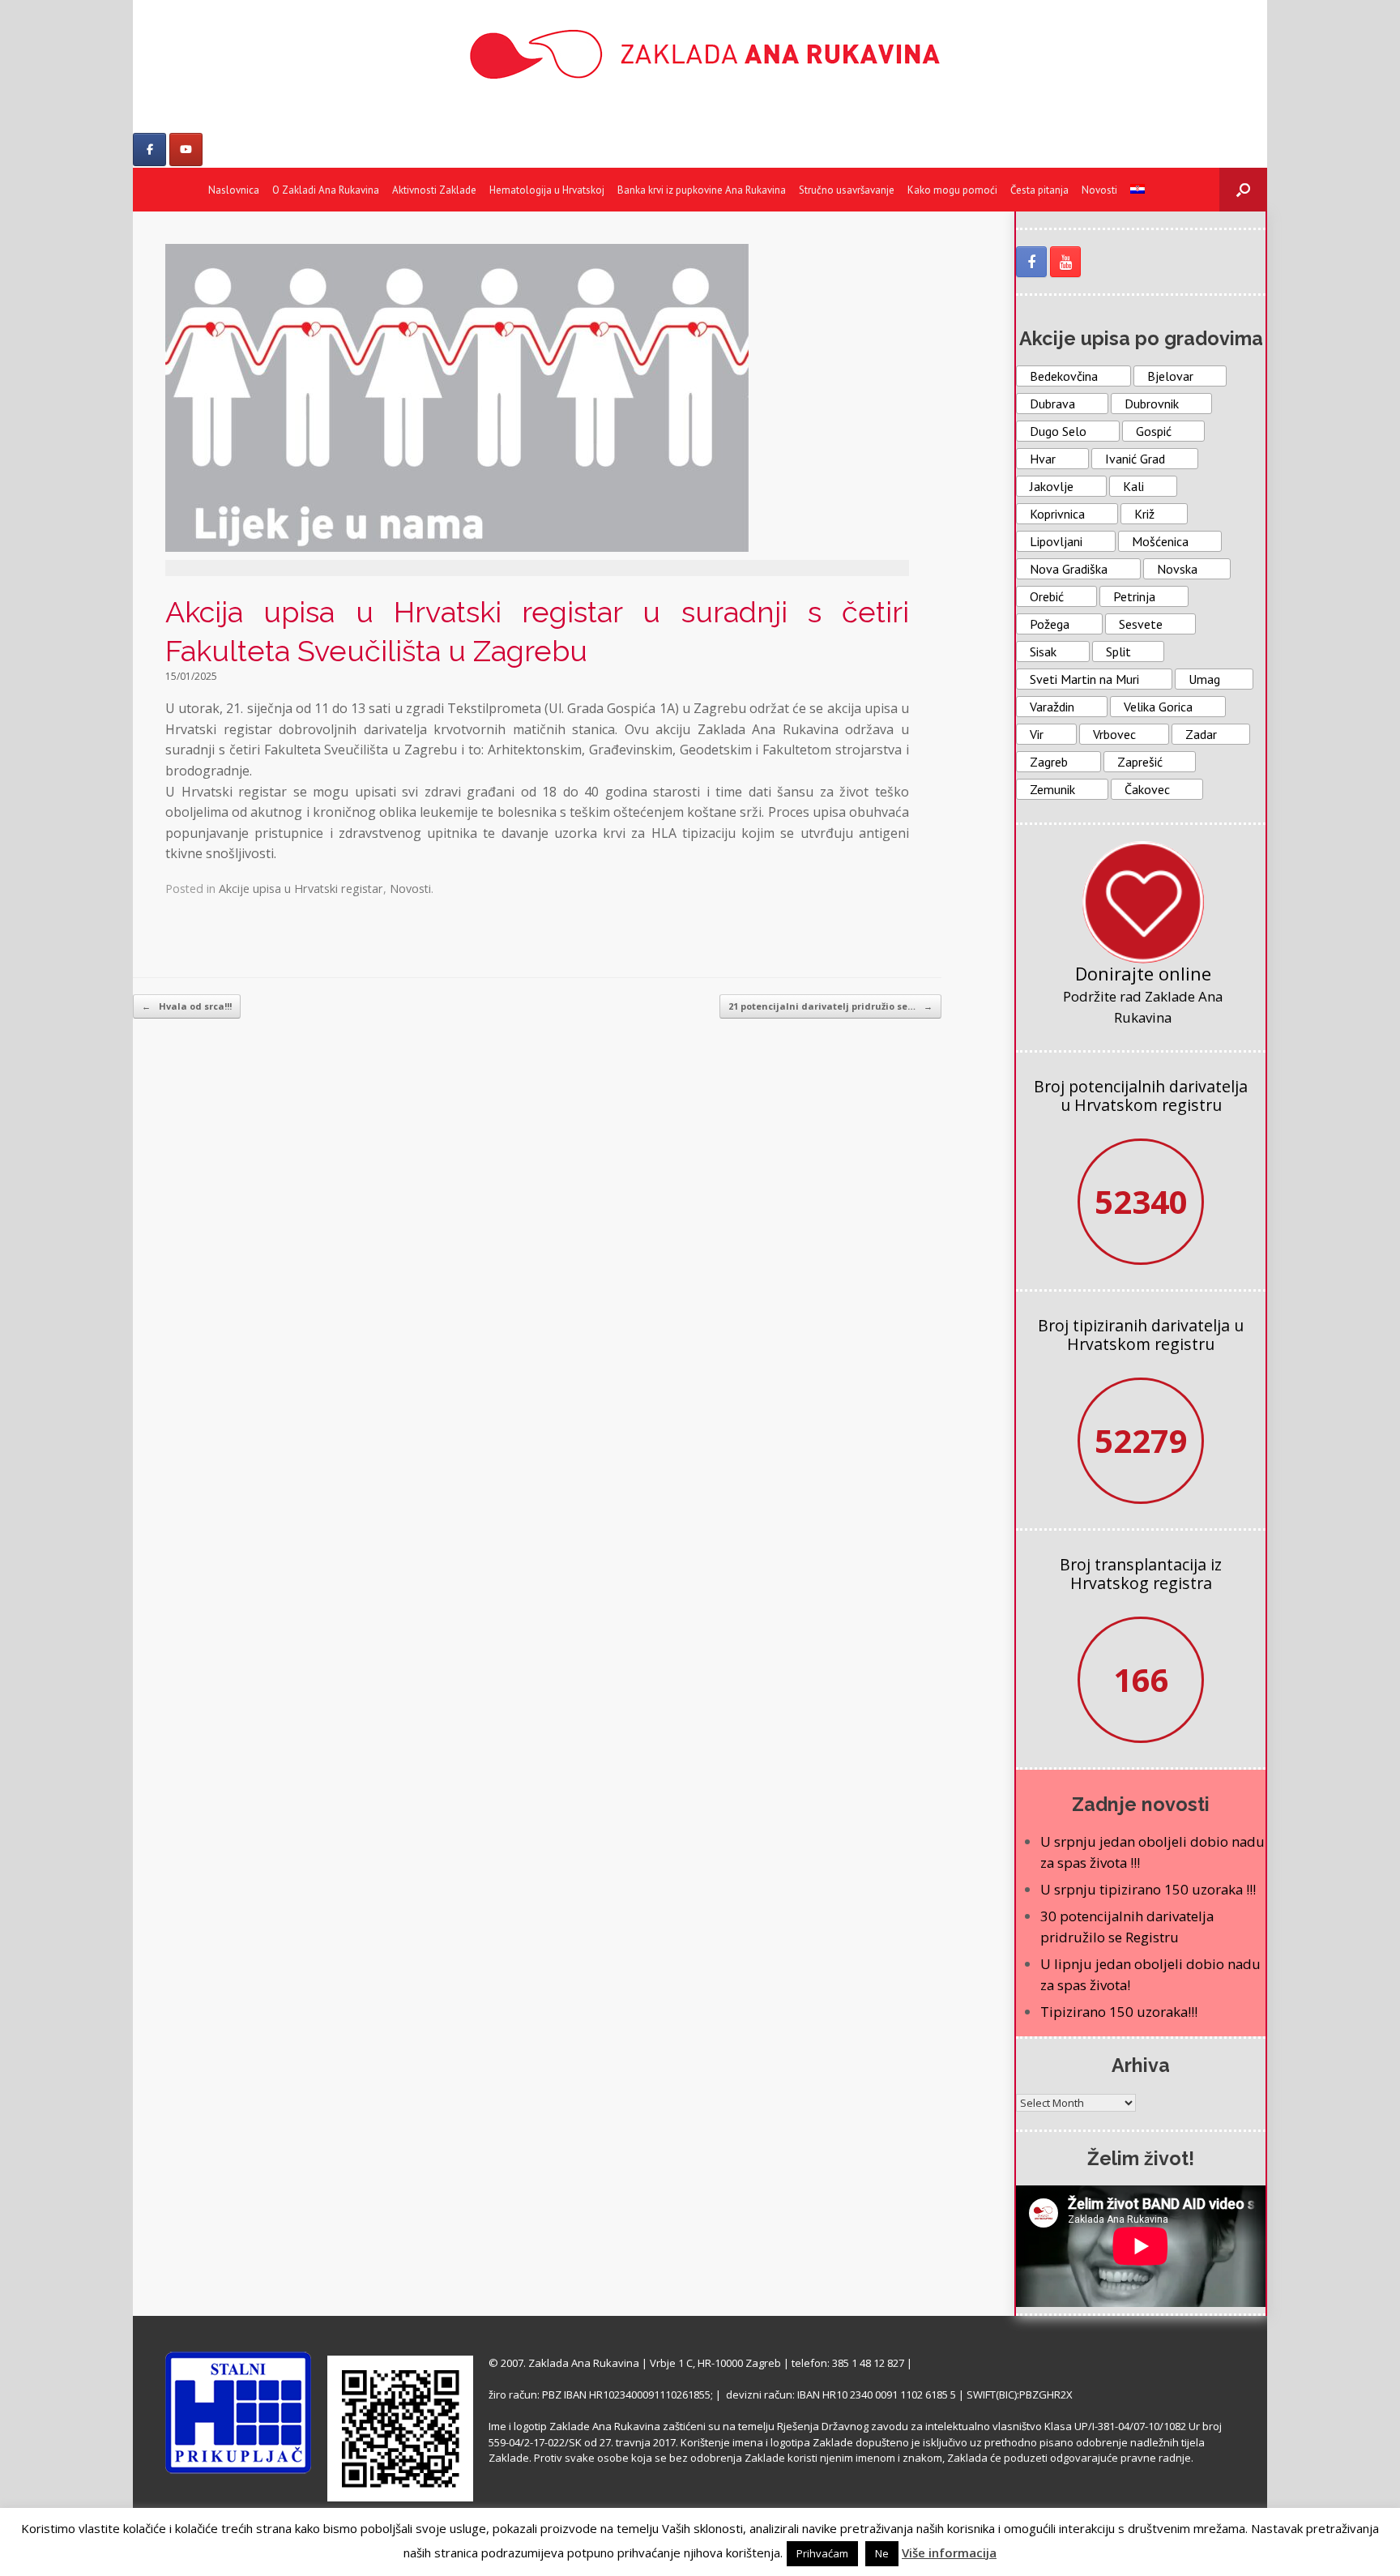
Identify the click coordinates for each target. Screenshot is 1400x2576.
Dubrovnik (1152, 404)
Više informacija (949, 2553)
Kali (1133, 486)
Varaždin (1052, 707)
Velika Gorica (1158, 707)
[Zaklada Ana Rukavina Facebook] (1031, 262)
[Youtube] (186, 150)
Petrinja (1134, 596)
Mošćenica (1160, 541)
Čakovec (1147, 789)
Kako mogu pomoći (952, 190)
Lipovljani (1056, 541)
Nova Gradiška (1069, 569)
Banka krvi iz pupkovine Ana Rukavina (702, 190)
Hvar (1043, 459)
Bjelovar (1170, 376)
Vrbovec (1114, 734)
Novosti (1099, 190)
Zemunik (1052, 789)
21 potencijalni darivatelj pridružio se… (830, 1006)
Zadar (1201, 734)
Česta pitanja (1039, 190)
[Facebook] (149, 150)
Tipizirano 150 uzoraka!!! (1119, 2012)
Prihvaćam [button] (822, 2553)
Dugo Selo (1058, 431)
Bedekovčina (1064, 376)
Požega (1050, 624)
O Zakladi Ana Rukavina (326, 190)
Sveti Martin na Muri (1084, 679)
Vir (1037, 734)
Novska (1177, 569)
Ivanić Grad (1135, 459)
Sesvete (1141, 624)
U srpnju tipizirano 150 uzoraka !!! (1148, 1889)
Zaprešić (1140, 762)
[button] (1243, 190)
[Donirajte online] (1143, 902)
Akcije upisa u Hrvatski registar (301, 889)
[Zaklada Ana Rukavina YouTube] (1065, 262)
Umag (1204, 679)
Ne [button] (882, 2553)
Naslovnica (234, 190)
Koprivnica (1057, 514)
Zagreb (1049, 762)
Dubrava (1052, 404)
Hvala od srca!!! (187, 1006)
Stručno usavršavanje (847, 190)
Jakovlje (1052, 486)
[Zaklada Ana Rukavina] (700, 54)
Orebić (1047, 596)
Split (1118, 651)
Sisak (1043, 651)
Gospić (1154, 431)
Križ (1144, 514)
